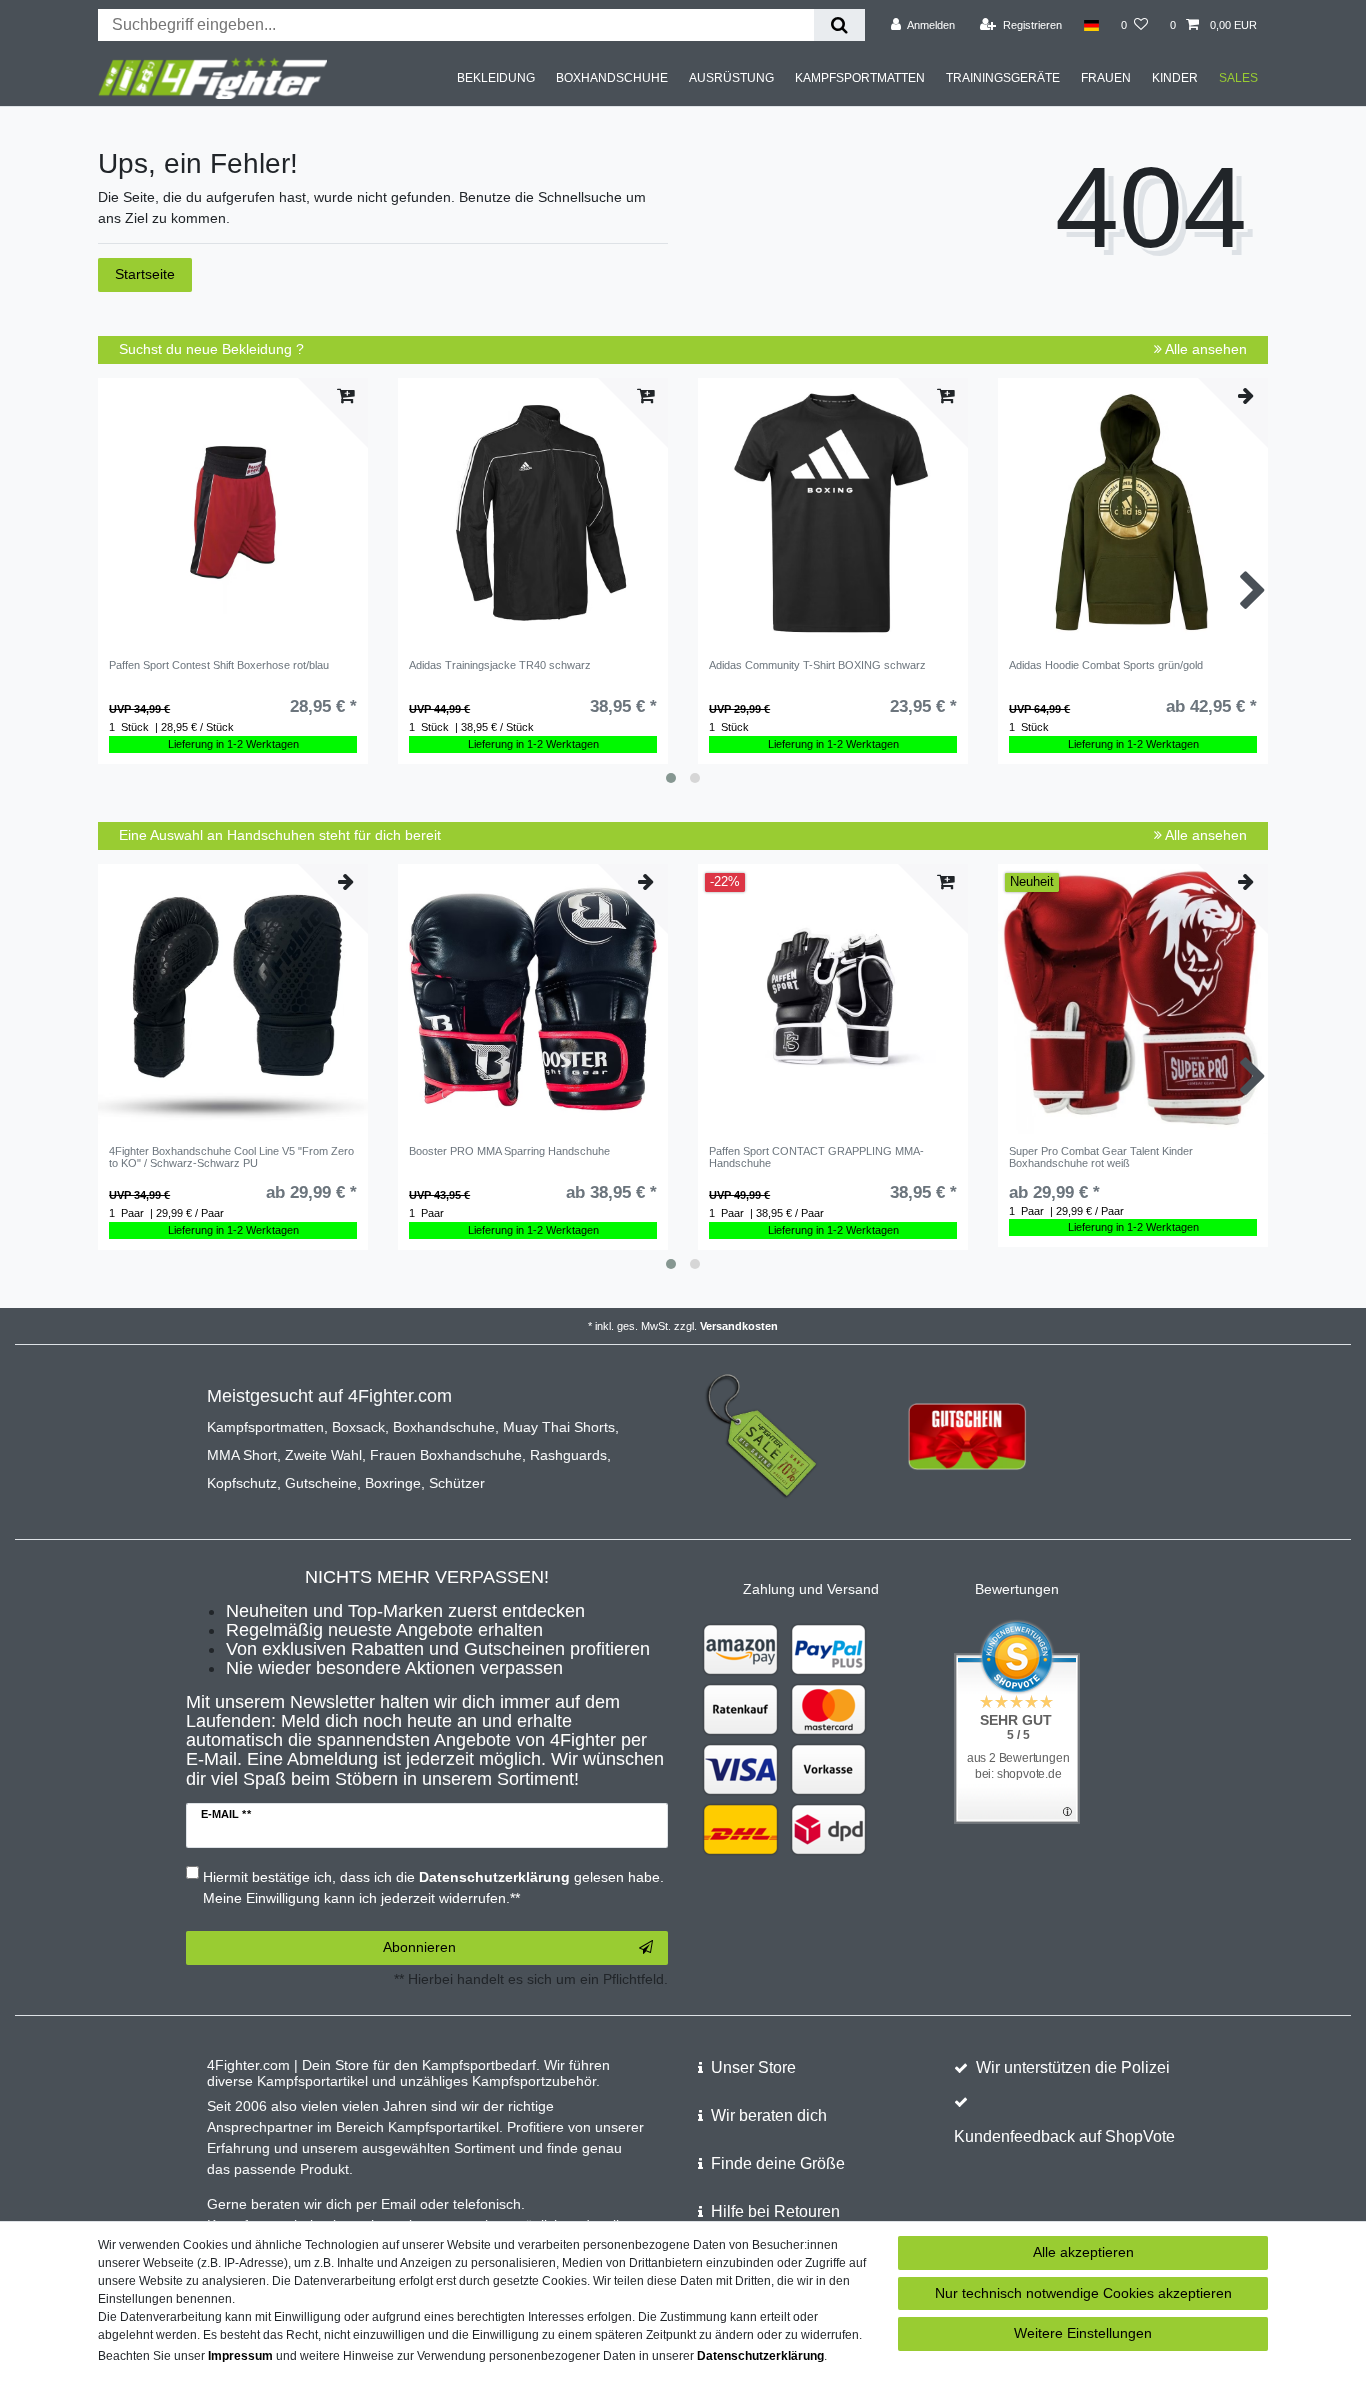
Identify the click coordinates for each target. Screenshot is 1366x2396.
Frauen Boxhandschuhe (446, 1455)
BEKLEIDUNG (496, 78)
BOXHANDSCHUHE (612, 78)
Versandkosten (739, 1326)
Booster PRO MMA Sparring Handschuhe (509, 1151)
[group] (233, 513)
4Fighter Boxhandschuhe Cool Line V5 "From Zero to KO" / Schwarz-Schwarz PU (231, 1157)
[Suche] (839, 25)
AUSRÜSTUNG (731, 78)
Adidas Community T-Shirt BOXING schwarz (817, 665)
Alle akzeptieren (1083, 2252)
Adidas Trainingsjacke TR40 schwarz (500, 665)
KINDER (1175, 78)
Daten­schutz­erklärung (760, 2356)
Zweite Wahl (323, 1455)
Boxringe (393, 1483)
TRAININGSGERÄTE (1003, 78)
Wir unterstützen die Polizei (1073, 2067)
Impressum (240, 2356)
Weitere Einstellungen (1083, 2333)
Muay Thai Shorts (559, 1427)
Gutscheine (321, 1483)
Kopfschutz (242, 1483)
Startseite (145, 274)
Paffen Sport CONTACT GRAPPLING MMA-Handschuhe (816, 1157)
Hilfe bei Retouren (775, 2211)
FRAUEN (1106, 78)
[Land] (1091, 25)
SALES (1238, 78)
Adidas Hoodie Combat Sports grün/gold (1106, 665)
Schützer (457, 1483)
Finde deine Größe (778, 2163)
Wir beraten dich (769, 2115)
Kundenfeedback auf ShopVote (1064, 2136)
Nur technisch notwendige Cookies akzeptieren (1083, 2293)
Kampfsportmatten (265, 1427)
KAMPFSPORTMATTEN (860, 78)
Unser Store (753, 2067)
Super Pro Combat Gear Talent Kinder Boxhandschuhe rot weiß (1101, 1157)
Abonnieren (419, 1947)
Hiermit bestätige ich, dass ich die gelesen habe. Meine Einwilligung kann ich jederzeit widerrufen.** (433, 1887)
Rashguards (568, 1455)
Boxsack (358, 1427)
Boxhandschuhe (444, 1427)
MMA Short (242, 1455)
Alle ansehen (1204, 349)
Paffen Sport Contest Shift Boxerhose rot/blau (219, 665)
